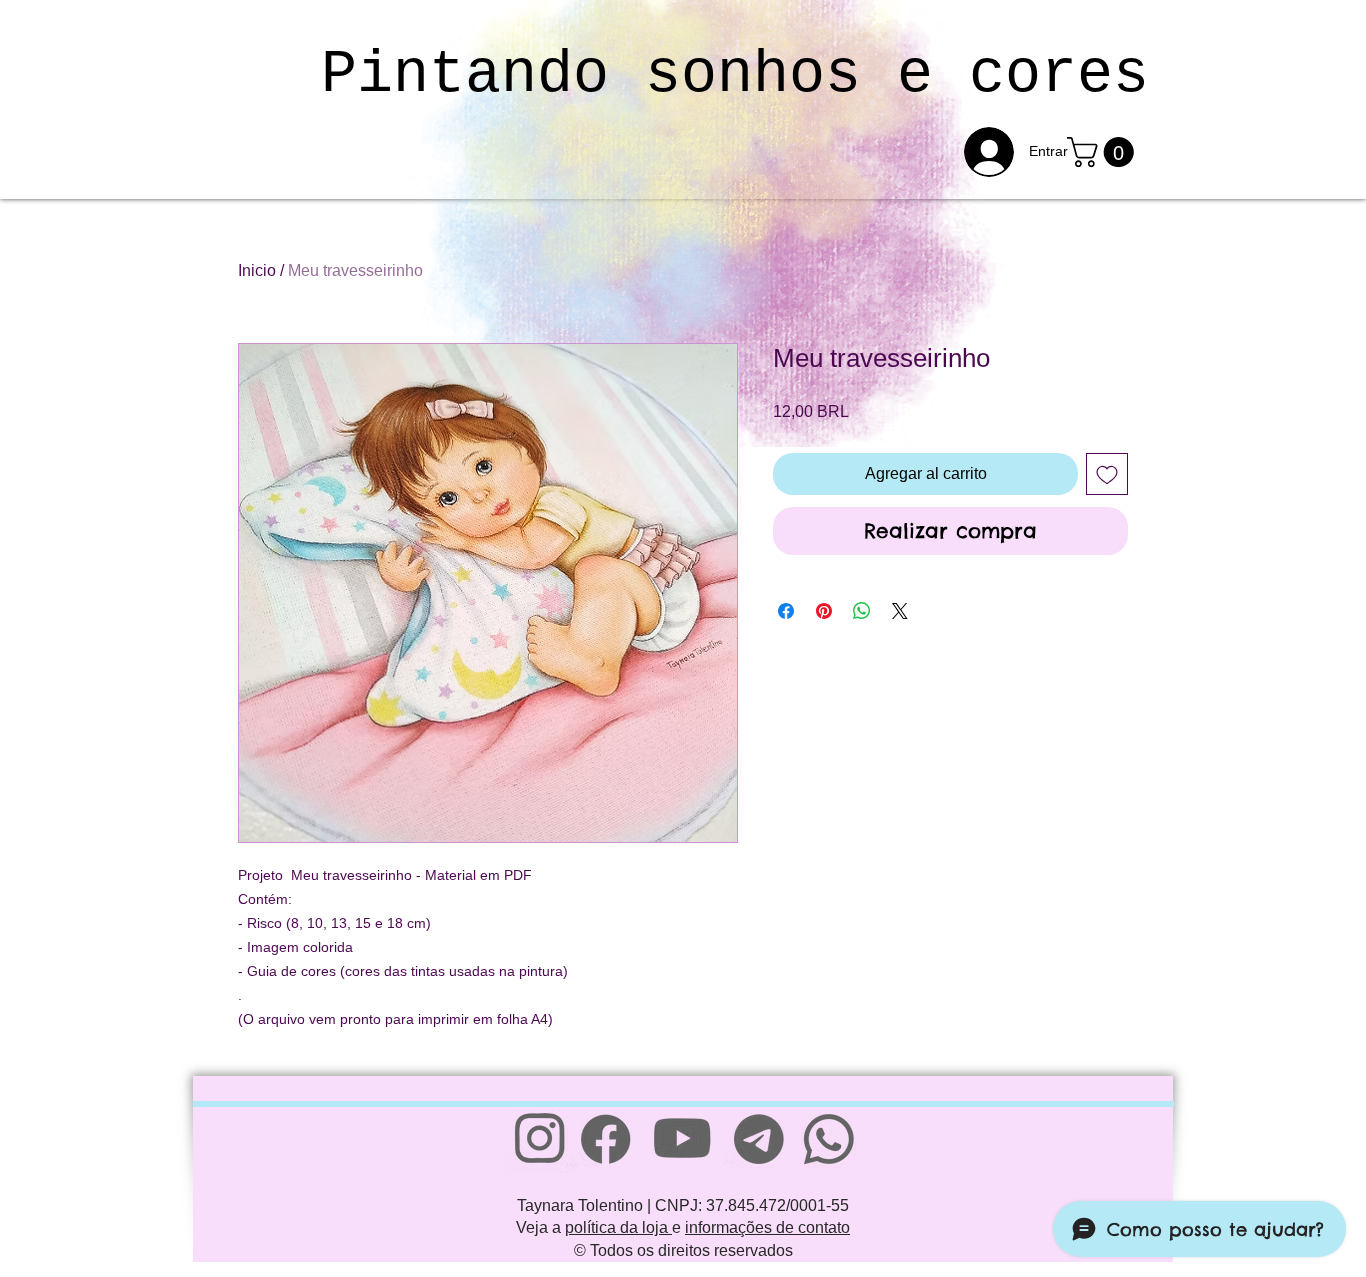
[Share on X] (900, 611)
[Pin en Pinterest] (824, 611)
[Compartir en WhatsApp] (862, 611)
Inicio (257, 270)
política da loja (618, 1227)
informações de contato (767, 1227)
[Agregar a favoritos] (1107, 474)
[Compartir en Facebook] (786, 611)
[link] (1104, 152)
